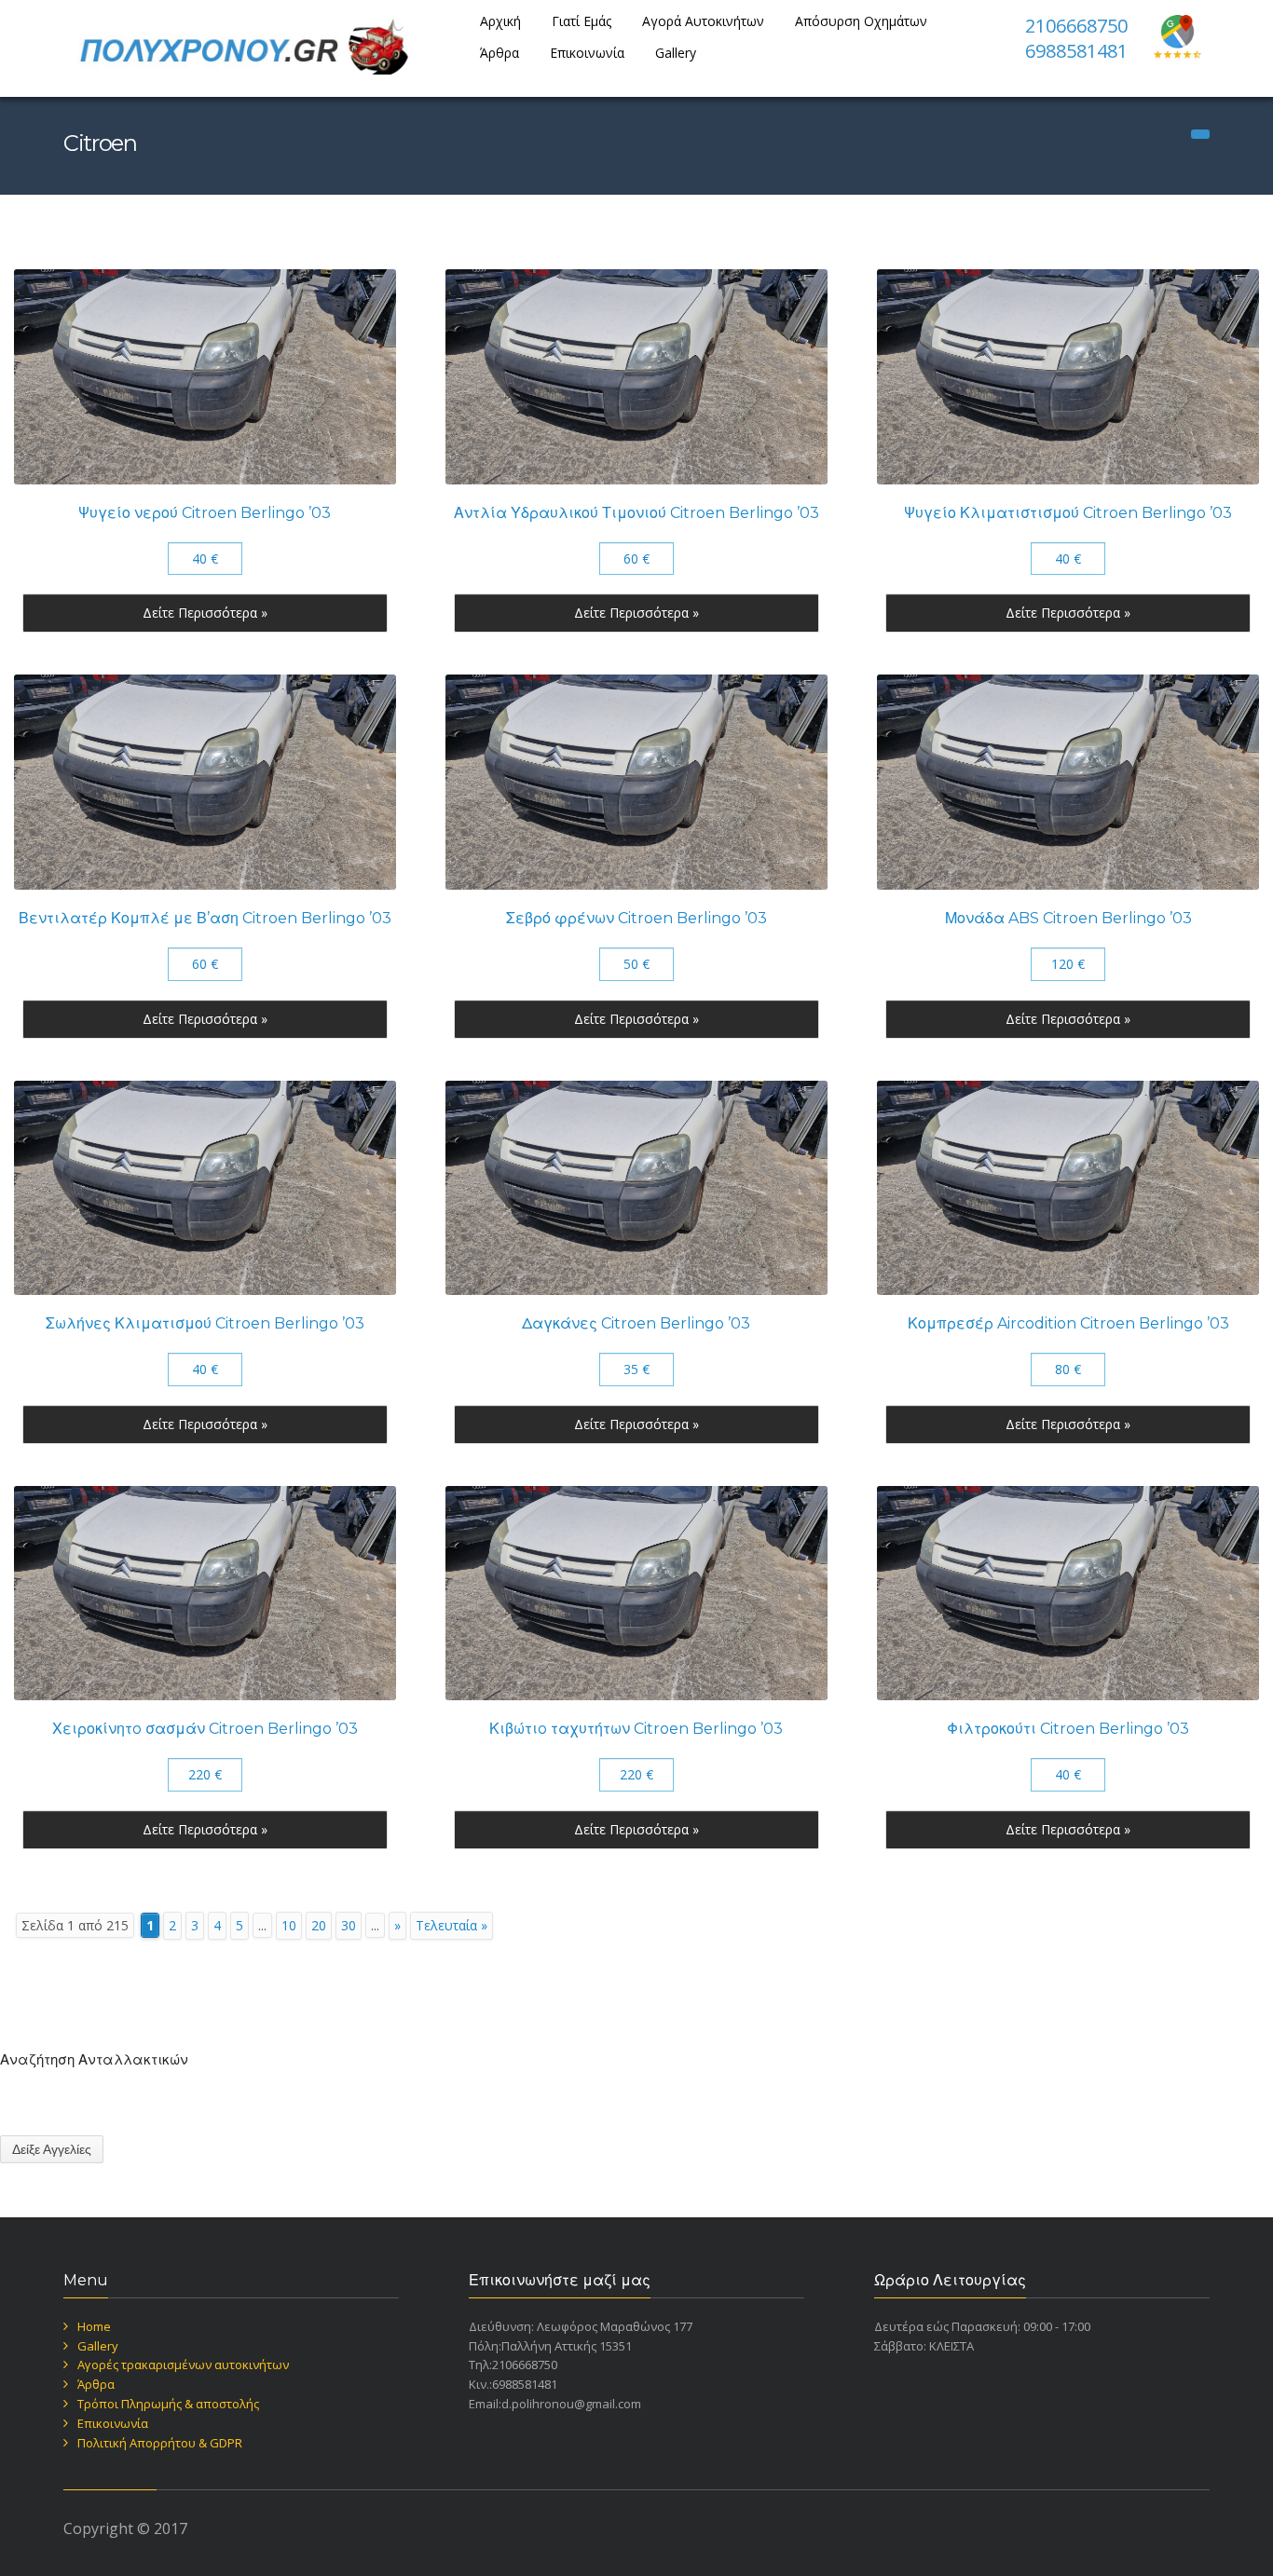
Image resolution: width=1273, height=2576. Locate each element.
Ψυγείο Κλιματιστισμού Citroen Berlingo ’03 (1068, 513)
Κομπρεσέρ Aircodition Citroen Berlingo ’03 (1068, 1323)
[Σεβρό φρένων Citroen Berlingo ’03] (636, 782)
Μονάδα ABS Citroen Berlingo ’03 (1068, 918)
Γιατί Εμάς (582, 21)
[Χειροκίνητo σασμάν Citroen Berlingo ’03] (205, 1594)
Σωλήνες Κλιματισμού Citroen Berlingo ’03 (205, 1323)
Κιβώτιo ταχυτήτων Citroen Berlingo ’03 (636, 1729)
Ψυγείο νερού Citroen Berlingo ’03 (205, 513)
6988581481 (1076, 51)
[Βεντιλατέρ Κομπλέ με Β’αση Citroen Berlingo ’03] (205, 782)
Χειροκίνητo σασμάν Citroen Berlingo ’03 (205, 1729)
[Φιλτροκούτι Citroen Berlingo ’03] (1068, 1594)
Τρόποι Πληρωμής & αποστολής (168, 2404)
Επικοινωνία (587, 53)
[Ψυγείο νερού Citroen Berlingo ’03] (205, 377)
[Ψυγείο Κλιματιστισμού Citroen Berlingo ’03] (1068, 377)
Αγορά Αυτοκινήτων (703, 21)
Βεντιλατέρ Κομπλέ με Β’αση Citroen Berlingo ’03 (205, 918)
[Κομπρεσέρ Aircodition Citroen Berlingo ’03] (1068, 1188)
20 (319, 1925)
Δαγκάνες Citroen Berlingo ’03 (636, 1323)
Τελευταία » (452, 1925)
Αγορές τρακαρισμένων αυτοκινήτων (183, 2365)
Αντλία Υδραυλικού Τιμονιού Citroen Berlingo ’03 (636, 513)
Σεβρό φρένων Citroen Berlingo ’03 (636, 918)
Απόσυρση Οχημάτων (861, 21)
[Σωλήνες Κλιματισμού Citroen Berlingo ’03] (205, 1188)
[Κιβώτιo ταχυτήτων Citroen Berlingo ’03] (636, 1594)
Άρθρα (500, 53)
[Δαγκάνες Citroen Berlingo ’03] (636, 1188)
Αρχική (500, 21)
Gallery (676, 53)
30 (349, 1925)
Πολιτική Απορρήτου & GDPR (160, 2443)
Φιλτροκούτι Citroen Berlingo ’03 (1068, 1729)
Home (94, 2326)
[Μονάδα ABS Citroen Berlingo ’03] (1068, 782)
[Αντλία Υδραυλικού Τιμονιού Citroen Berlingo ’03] (636, 377)
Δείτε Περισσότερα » (205, 613)
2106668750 (1076, 26)
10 (289, 1925)
